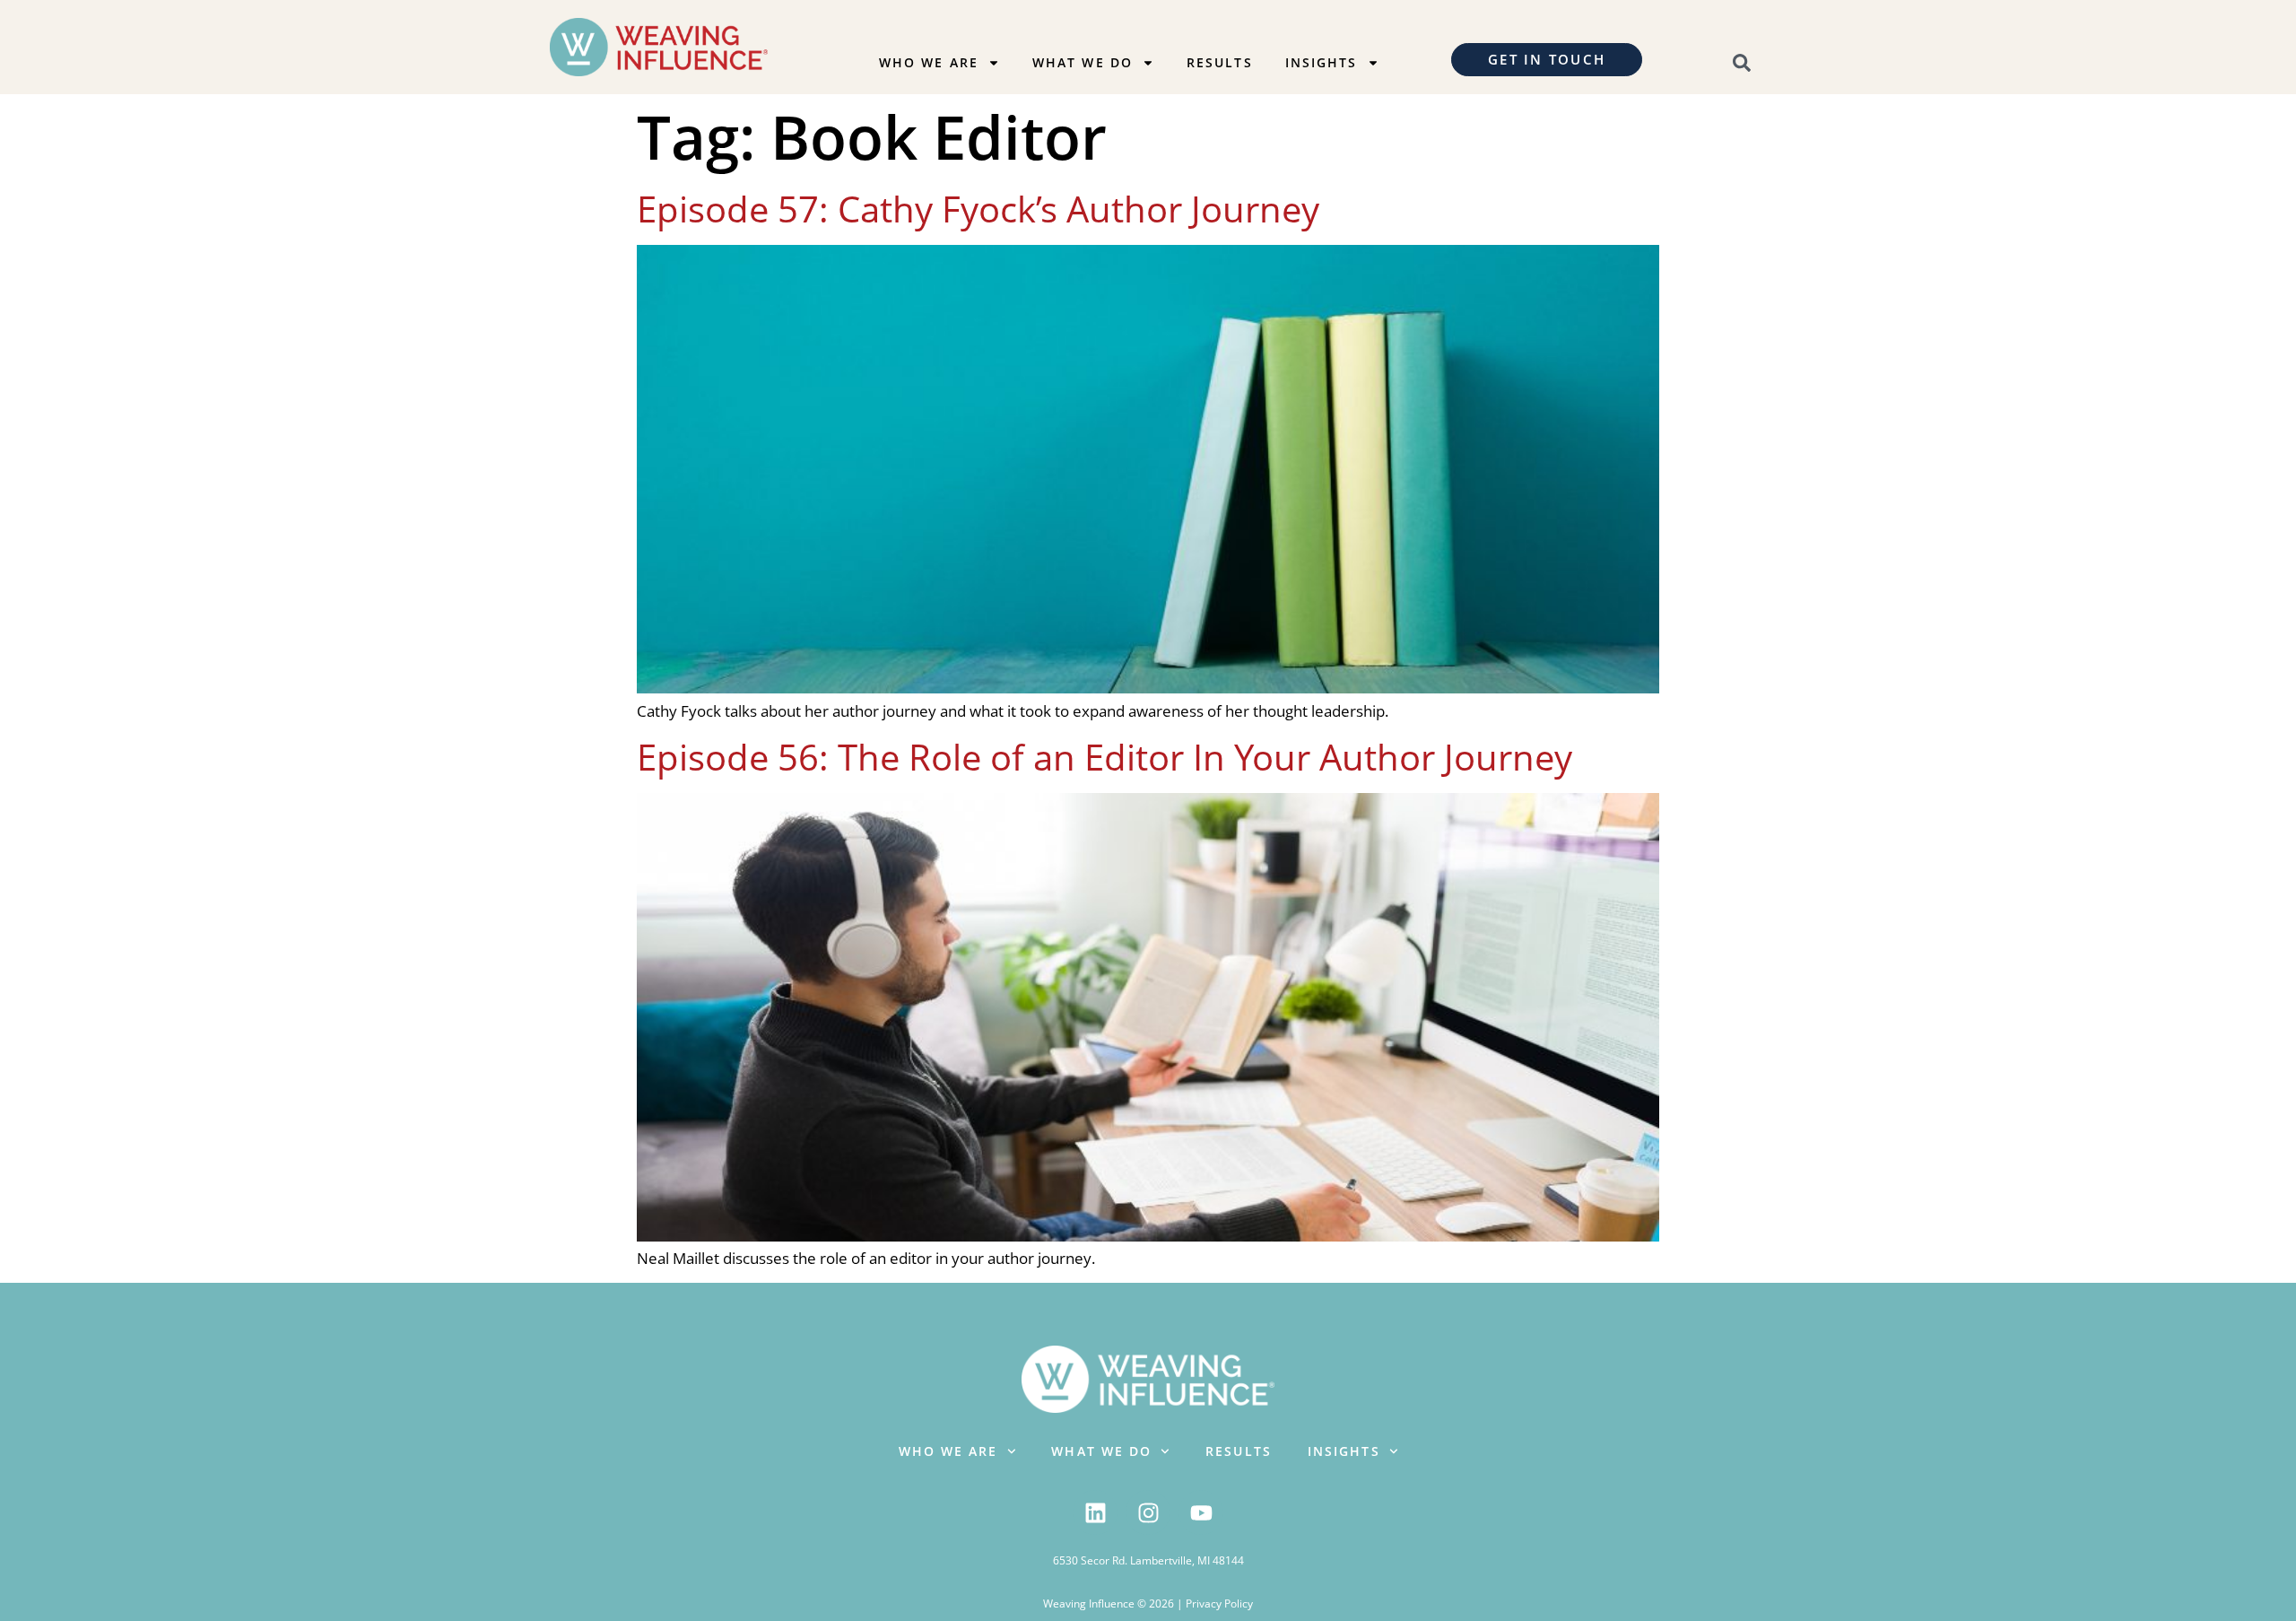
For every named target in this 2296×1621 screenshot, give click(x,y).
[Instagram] (1148, 1512)
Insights (1322, 62)
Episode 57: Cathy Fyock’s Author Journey (978, 209)
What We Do (1083, 62)
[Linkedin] (1095, 1512)
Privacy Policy (1219, 1604)
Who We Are (929, 62)
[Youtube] (1201, 1512)
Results (1220, 62)
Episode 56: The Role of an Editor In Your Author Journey (1105, 757)
